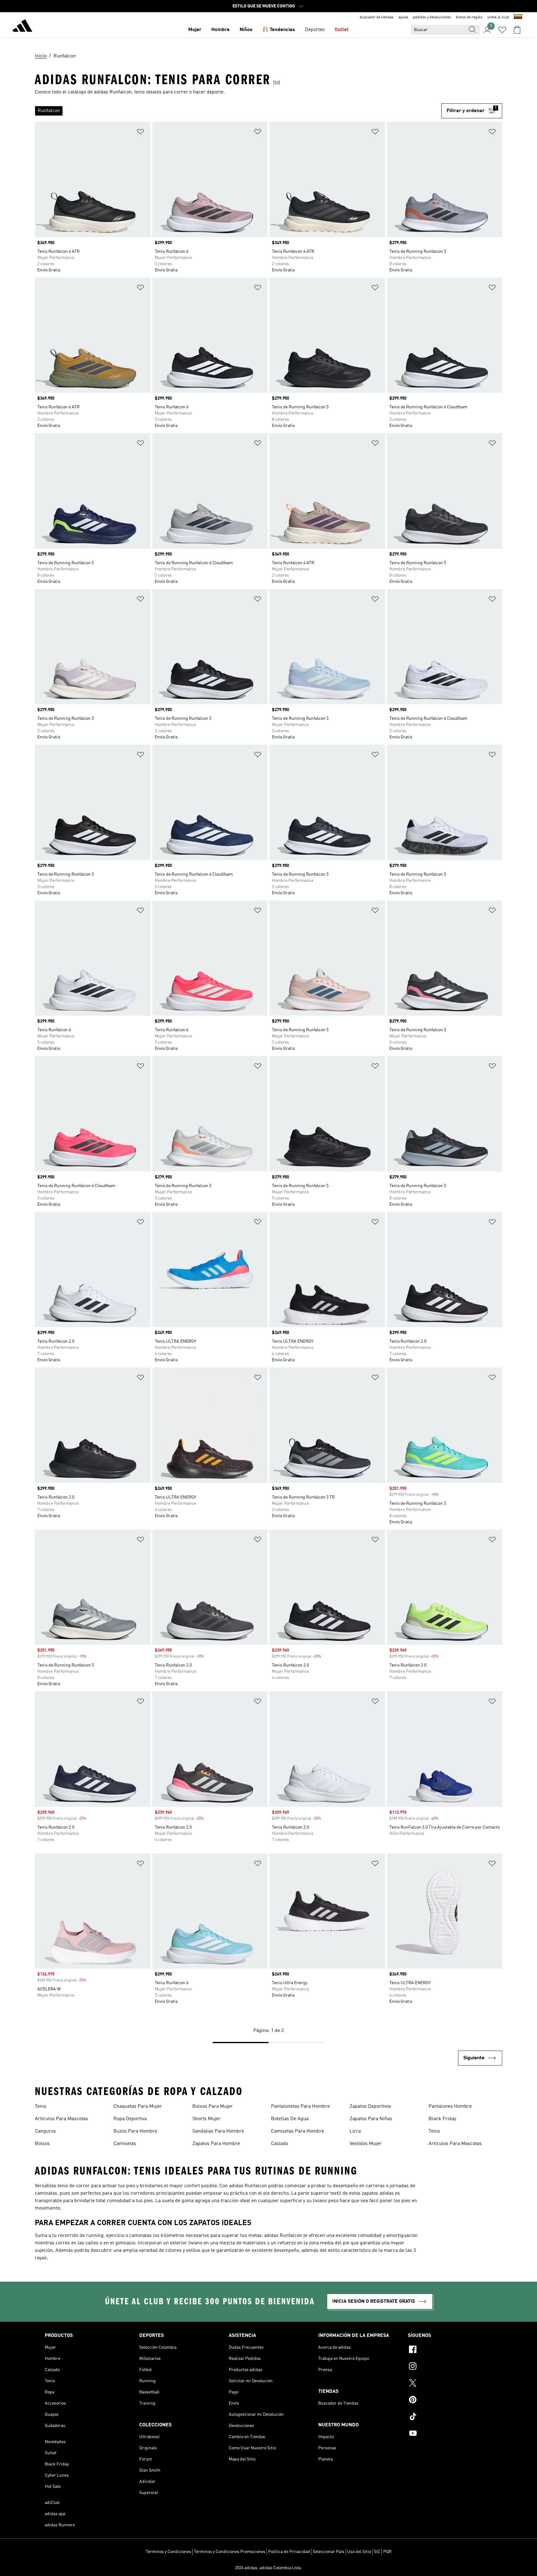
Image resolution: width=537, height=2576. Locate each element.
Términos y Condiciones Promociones (230, 2552)
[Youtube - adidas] (450, 2434)
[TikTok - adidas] (450, 2417)
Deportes (315, 30)
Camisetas (125, 2144)
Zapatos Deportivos (370, 2107)
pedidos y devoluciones (432, 17)
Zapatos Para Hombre (216, 2144)
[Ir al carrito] (517, 30)
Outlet (342, 30)
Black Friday (442, 2119)
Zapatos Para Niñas (371, 2119)
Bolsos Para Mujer (213, 2107)
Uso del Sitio (359, 2552)
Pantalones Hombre (450, 2107)
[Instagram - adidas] (450, 2367)
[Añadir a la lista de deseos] (140, 133)
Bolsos (42, 2144)
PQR (387, 2552)
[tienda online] (22, 27)
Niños (246, 30)
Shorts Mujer (207, 2119)
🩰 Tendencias (279, 30)
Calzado (280, 2144)
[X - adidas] (450, 2384)
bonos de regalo (469, 17)
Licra (355, 2131)
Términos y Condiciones (168, 2552)
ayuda (403, 17)
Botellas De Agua (290, 2119)
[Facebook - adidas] (450, 2350)
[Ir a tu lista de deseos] (502, 30)
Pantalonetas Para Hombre (300, 2107)
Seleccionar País (328, 2552)
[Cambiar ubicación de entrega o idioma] (518, 17)
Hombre (220, 30)
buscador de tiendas (377, 17)
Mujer (195, 30)
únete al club (498, 17)
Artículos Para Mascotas (61, 2119)
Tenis (41, 2107)
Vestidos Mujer (366, 2144)
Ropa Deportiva (130, 2119)
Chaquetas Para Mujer (138, 2107)
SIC (377, 2552)
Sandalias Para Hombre (218, 2131)
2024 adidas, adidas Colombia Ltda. (268, 2568)
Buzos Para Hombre (135, 2131)
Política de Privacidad (289, 2552)
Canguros (45, 2131)
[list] (238, 111)
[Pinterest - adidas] (450, 2401)
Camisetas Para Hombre (298, 2131)
